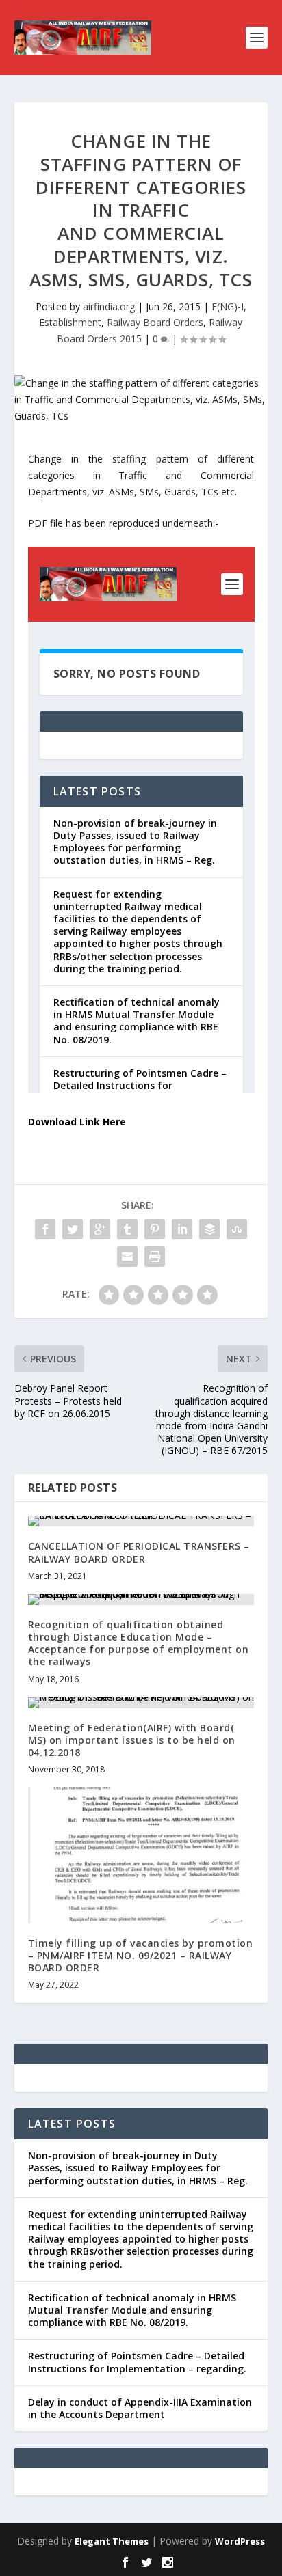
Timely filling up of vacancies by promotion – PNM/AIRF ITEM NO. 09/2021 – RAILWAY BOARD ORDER (141, 1955)
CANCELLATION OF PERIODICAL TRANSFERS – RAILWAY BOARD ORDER (139, 1552)
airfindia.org (109, 306)
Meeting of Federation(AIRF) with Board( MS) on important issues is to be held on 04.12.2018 (132, 1740)
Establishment (70, 322)
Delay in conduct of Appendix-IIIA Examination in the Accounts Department (140, 2408)
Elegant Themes (112, 2541)
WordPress (240, 2541)
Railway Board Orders (155, 322)
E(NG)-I (228, 306)
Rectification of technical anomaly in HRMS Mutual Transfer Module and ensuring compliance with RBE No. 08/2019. (132, 2310)
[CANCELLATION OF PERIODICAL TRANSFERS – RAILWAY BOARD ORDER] (141, 1521)
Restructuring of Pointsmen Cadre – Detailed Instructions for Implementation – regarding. (137, 2362)
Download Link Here (77, 1122)
